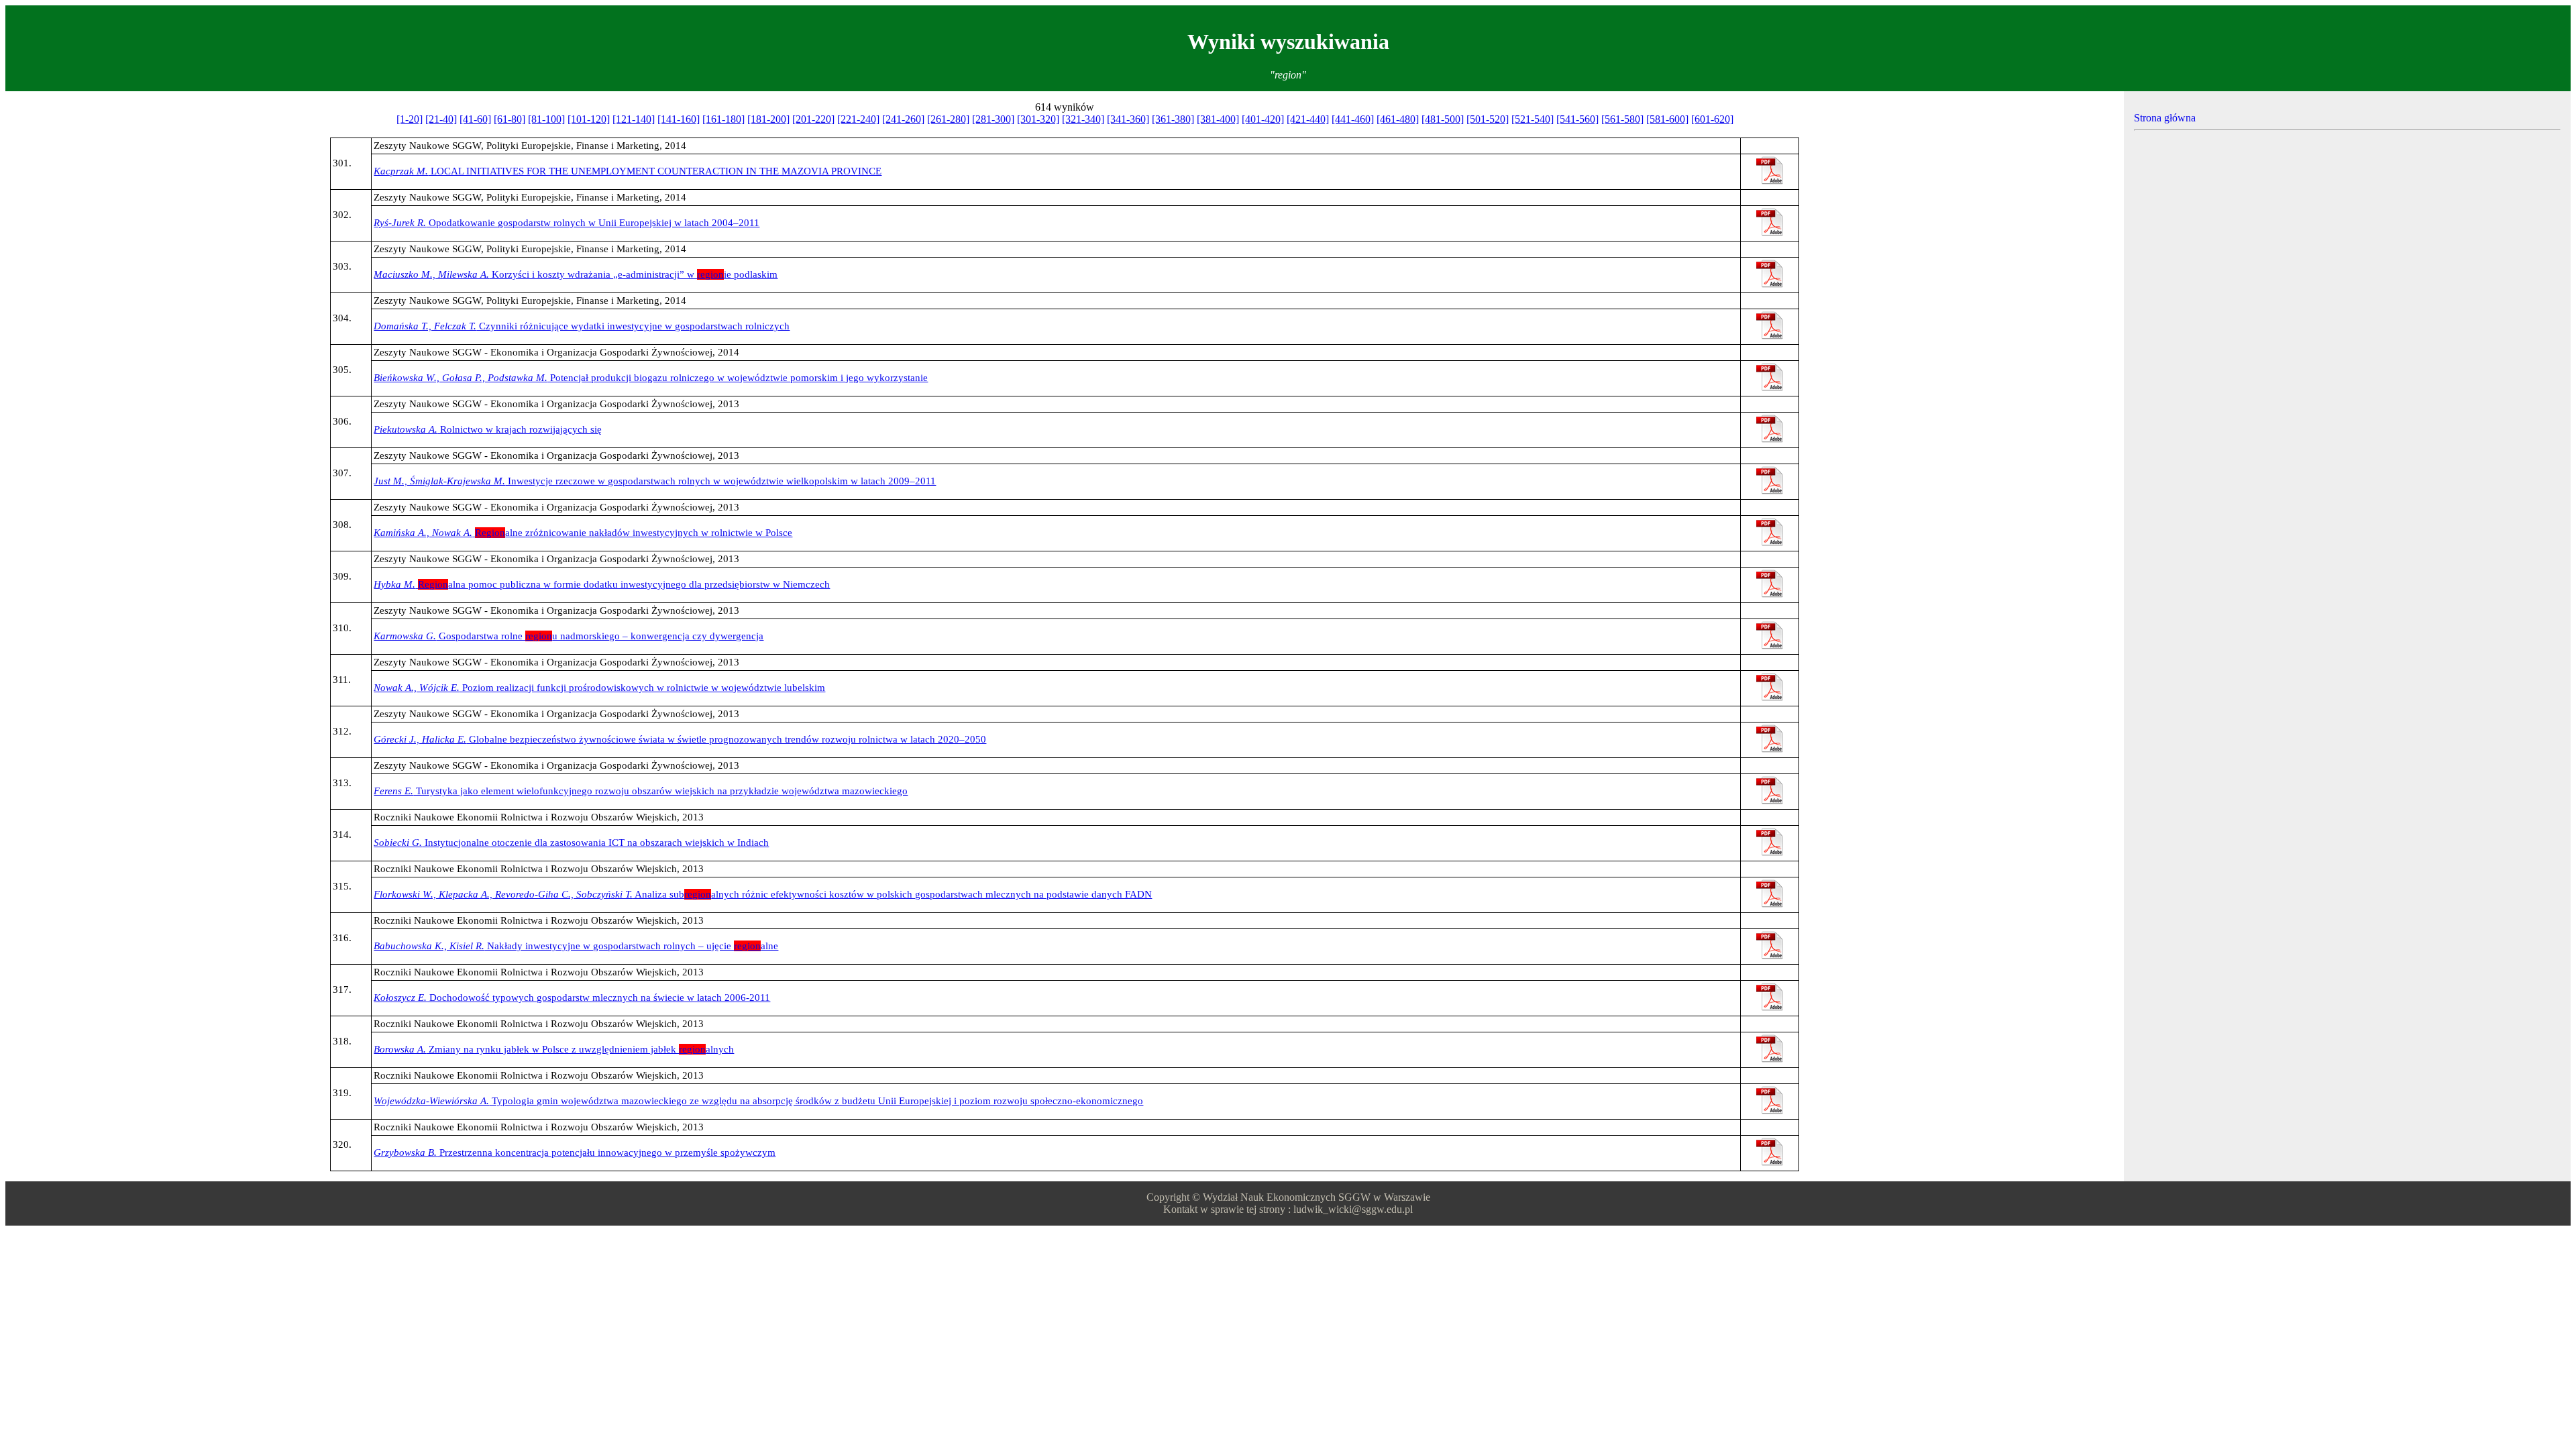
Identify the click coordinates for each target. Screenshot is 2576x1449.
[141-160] (679, 119)
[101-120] (589, 119)
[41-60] (475, 119)
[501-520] (1488, 119)
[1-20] (410, 119)
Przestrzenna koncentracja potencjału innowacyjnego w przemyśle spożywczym (575, 1152)
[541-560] (1577, 119)
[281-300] (993, 119)
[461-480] (1398, 119)
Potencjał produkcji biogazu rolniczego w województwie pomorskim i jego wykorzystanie (651, 378)
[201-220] (813, 119)
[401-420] (1263, 119)
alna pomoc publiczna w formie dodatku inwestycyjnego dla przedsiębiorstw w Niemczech (602, 584)
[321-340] (1083, 119)
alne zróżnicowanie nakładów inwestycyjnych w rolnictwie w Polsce (583, 533)
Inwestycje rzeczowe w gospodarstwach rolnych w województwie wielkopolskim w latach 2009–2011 (655, 481)
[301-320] (1038, 119)
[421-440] (1308, 119)
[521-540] (1533, 119)
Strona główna (2165, 118)
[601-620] (1712, 119)
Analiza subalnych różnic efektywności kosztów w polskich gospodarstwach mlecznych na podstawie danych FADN (763, 894)
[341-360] (1128, 119)
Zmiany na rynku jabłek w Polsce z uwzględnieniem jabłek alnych (554, 1049)
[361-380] (1173, 119)
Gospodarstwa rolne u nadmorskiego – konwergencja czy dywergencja (569, 636)
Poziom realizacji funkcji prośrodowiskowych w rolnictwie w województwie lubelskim (599, 688)
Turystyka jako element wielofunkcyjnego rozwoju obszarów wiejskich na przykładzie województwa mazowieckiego (641, 791)
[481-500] (1443, 119)
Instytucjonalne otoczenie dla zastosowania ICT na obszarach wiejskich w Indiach (571, 843)
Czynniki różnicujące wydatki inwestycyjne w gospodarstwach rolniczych (582, 326)
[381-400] (1218, 119)
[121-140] (634, 119)
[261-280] (948, 119)
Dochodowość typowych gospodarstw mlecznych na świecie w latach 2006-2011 (572, 998)
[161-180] (723, 119)
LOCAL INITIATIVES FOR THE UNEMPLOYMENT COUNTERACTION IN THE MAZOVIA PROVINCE (628, 171)
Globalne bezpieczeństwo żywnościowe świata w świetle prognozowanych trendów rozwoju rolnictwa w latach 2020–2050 (680, 739)
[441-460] (1353, 119)
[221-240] (858, 119)
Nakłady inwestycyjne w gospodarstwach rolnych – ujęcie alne (576, 946)
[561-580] (1622, 119)
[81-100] (546, 119)
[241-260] (903, 119)
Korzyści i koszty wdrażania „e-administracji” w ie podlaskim (576, 274)
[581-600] (1667, 119)
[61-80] (509, 119)
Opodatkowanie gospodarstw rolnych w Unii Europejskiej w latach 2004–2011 (567, 223)
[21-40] (441, 119)
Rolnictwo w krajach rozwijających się (488, 429)
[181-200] (768, 119)
